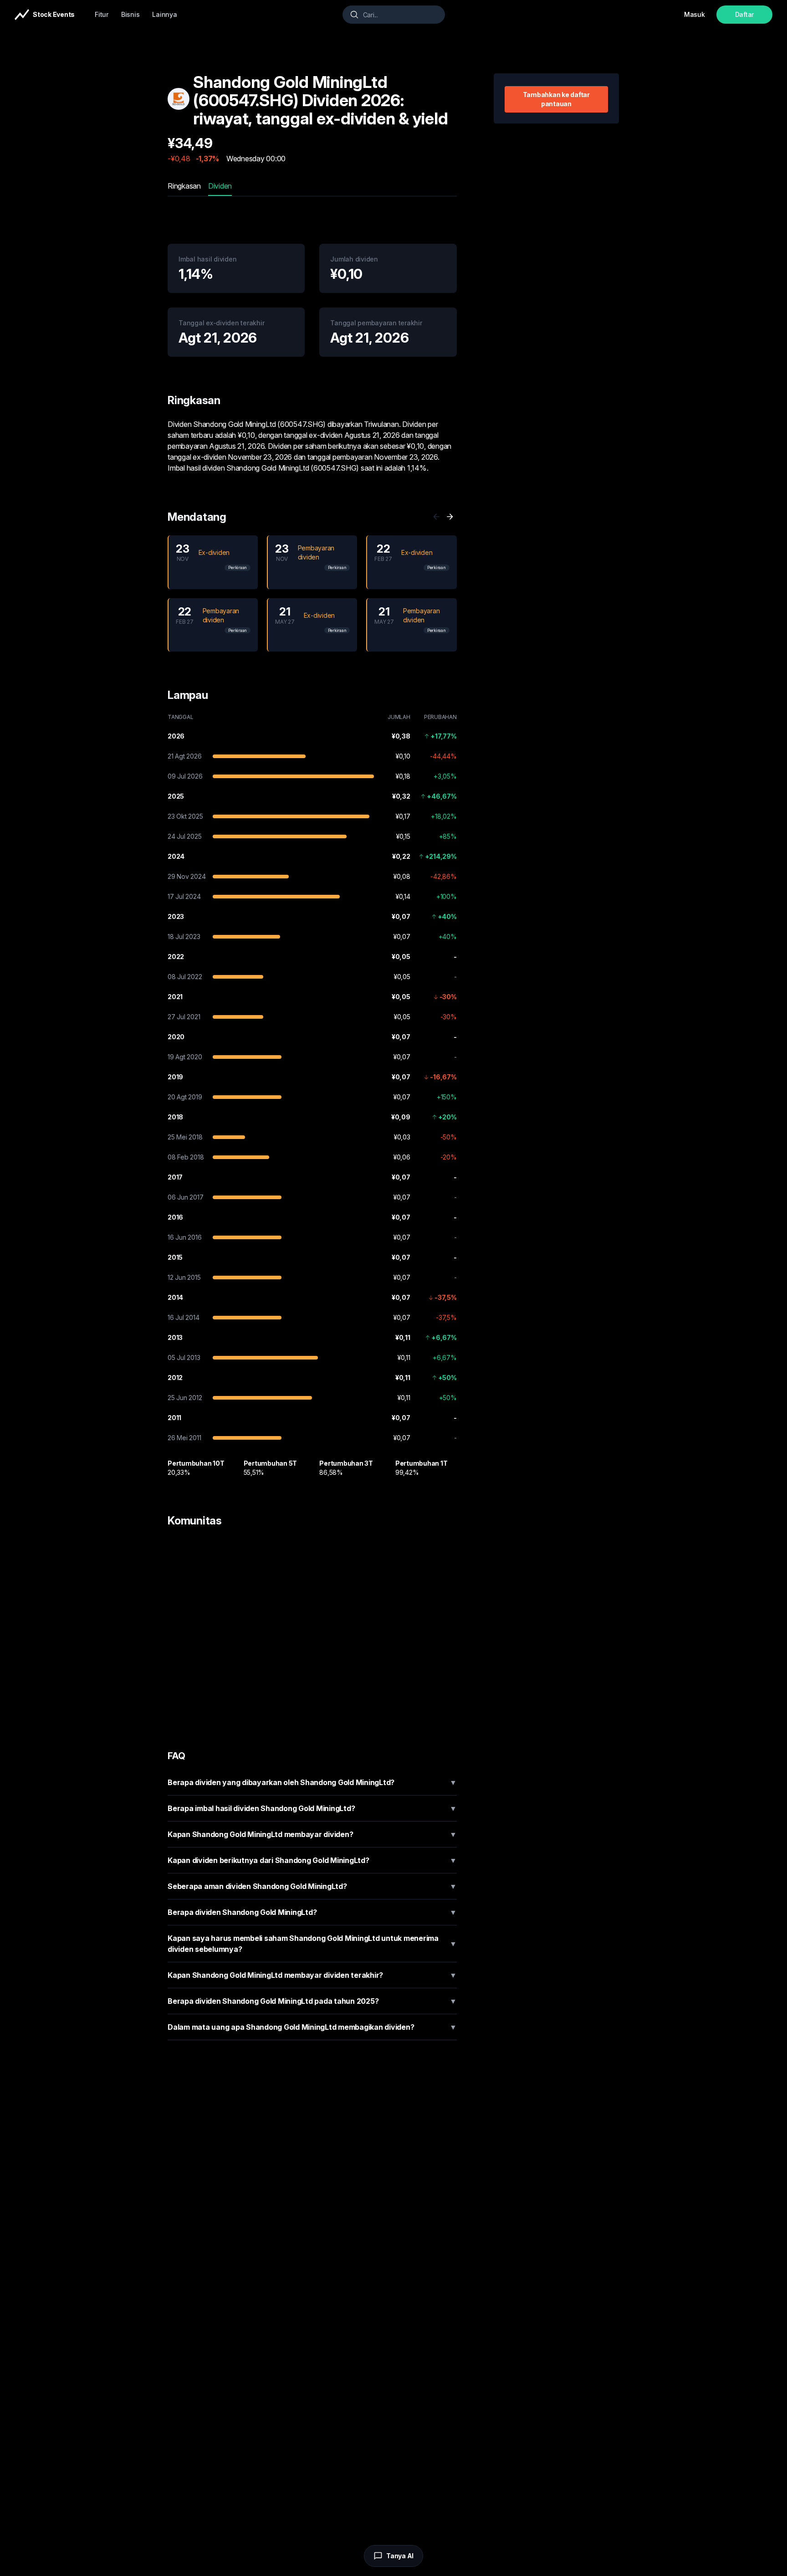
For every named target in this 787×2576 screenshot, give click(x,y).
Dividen (220, 186)
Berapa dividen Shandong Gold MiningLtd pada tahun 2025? (312, 2001)
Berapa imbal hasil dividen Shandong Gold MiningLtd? (312, 1808)
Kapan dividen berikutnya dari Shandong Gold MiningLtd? (312, 1860)
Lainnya (164, 14)
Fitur (102, 14)
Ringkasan (184, 186)
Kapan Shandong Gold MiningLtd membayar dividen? (312, 1834)
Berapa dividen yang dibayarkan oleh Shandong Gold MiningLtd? (312, 1782)
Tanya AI (400, 2556)
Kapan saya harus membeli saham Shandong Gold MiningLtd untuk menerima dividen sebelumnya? (312, 1944)
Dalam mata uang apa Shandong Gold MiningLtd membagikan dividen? (312, 2027)
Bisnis (130, 14)
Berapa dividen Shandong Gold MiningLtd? (312, 1912)
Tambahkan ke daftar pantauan (556, 99)
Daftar (745, 14)
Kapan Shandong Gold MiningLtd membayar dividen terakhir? (312, 1975)
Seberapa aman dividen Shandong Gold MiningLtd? (312, 1886)
